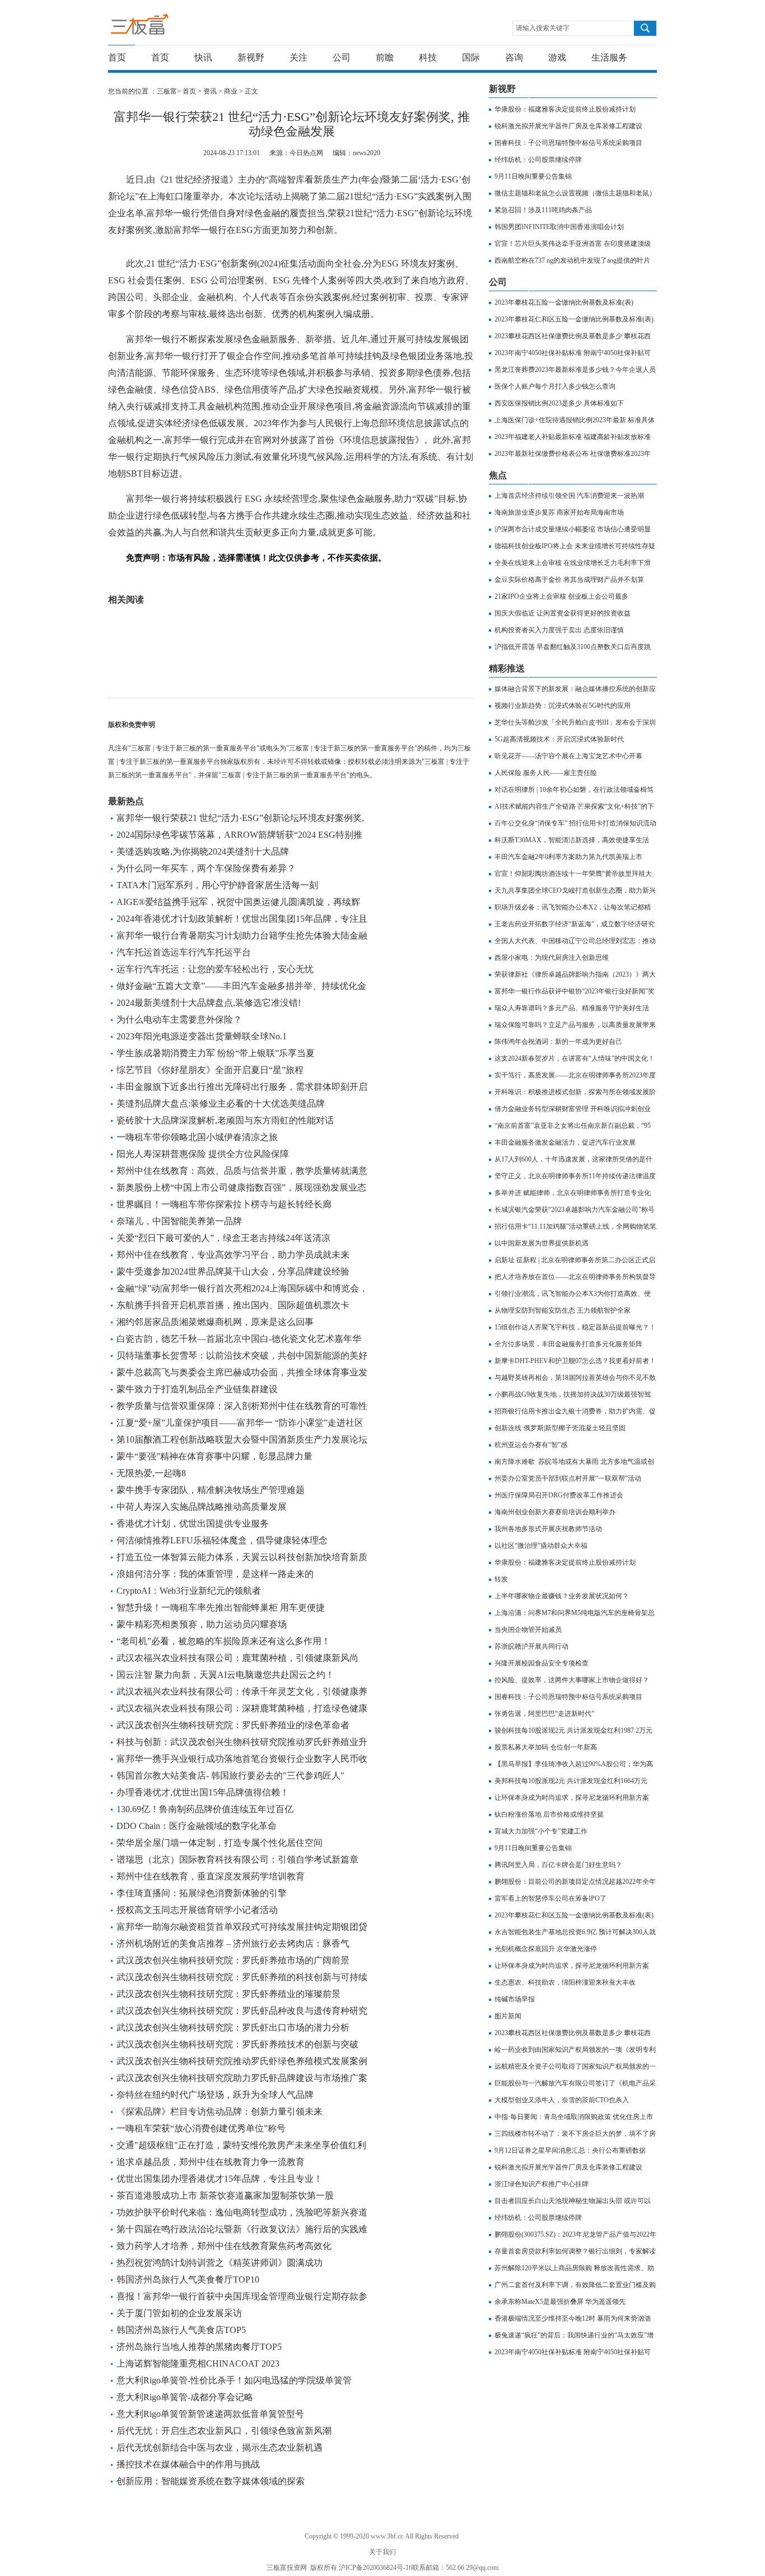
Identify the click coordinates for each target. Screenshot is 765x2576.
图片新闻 (508, 2016)
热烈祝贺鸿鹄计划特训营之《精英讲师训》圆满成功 (220, 2263)
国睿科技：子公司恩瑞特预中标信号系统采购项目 (568, 143)
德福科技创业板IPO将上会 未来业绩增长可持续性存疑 (575, 546)
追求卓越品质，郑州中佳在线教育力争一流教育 (211, 2162)
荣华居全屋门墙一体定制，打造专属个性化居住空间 (220, 1843)
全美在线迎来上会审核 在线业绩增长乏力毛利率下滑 (573, 563)
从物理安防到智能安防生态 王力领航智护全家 (563, 1310)
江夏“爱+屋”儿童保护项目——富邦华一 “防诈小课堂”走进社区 (240, 1423)
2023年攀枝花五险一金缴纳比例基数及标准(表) (564, 302)
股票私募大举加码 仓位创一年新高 (546, 1747)
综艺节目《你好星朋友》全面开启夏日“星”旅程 (210, 1070)
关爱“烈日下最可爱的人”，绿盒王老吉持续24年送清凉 (223, 1238)
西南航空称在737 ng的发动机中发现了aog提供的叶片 (572, 260)
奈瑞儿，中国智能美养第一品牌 (179, 1221)
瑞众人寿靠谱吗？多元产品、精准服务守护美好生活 (572, 1008)
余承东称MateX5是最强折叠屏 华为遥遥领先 (560, 2302)
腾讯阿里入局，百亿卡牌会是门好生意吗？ (558, 1865)
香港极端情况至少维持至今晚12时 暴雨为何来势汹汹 (573, 2318)
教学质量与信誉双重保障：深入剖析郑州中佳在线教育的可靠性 (242, 1406)
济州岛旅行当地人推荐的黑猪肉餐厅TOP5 (199, 2347)
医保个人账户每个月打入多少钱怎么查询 (555, 386)
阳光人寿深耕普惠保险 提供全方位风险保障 (203, 1154)
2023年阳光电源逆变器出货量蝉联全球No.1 (202, 1036)
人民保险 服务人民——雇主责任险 (546, 773)
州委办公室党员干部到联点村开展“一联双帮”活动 (568, 1478)
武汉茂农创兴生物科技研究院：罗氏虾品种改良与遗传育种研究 (242, 2011)
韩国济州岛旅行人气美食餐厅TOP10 (188, 2279)
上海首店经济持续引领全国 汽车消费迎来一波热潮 (569, 496)
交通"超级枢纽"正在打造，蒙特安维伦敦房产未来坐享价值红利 (241, 2145)
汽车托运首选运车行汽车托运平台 (184, 952)
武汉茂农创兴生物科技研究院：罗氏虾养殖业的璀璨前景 (228, 1994)
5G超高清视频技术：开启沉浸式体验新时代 (559, 739)
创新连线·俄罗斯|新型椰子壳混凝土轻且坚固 (560, 1428)
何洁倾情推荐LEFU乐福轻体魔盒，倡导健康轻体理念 (222, 1540)
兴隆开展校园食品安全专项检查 (542, 1663)
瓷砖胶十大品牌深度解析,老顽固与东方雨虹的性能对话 (225, 1120)
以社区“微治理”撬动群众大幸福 (541, 1546)
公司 (342, 57)
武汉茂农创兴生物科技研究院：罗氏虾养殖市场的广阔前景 (233, 1960)
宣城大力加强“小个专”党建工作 (541, 1831)
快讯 (203, 57)
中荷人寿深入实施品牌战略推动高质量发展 (202, 1507)
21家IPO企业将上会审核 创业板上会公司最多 (561, 596)
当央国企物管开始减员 (528, 1630)
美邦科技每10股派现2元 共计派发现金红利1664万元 (571, 1781)
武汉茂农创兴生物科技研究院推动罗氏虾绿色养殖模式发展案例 (242, 2061)
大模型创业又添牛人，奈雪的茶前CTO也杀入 (562, 2100)
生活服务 (609, 57)
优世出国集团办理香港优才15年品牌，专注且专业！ (220, 2179)
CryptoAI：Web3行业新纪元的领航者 (189, 1591)
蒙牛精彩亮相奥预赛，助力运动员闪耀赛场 (202, 1624)
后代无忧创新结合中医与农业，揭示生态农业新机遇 (220, 2447)
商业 (231, 91)
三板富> (170, 91)
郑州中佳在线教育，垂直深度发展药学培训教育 (211, 1876)
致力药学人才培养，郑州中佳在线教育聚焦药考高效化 (224, 2246)
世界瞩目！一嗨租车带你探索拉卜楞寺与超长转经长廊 (224, 1204)
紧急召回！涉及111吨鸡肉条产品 (543, 210)
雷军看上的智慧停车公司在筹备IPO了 (551, 1898)
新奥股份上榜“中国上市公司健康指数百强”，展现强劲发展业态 (241, 1187)
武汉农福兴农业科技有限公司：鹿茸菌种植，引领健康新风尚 (237, 1658)
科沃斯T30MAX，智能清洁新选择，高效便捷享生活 (572, 840)
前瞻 (385, 57)
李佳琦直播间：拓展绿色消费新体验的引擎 (202, 1893)
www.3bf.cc (387, 2536)
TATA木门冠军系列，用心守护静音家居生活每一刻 (217, 885)
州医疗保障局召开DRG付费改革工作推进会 (559, 1495)
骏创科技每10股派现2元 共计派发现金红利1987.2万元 (573, 1730)
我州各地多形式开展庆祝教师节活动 (548, 1529)
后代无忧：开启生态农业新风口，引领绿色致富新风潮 (224, 2431)
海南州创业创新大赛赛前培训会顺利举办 (555, 1512)
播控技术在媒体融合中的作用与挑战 (188, 2464)
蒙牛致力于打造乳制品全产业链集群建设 (197, 1389)
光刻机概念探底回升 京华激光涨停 (546, 1949)
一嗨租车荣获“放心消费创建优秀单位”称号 (201, 2128)
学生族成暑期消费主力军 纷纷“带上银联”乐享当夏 (216, 1053)
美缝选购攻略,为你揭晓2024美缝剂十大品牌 (203, 851)
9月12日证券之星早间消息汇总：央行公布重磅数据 (570, 2150)
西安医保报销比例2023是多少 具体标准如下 (559, 403)
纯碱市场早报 (515, 1999)
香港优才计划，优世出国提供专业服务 (193, 1523)
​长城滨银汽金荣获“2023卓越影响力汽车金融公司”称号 (575, 1210)
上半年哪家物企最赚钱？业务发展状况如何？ (562, 1596)
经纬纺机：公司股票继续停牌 (538, 160)
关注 (298, 57)
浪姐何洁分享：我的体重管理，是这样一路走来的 (215, 1574)
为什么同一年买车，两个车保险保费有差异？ (206, 868)
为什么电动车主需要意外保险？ (179, 1019)
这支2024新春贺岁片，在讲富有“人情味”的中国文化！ (575, 1058)
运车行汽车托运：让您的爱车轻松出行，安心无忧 (215, 969)
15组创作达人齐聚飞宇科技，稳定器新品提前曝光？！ (575, 1327)
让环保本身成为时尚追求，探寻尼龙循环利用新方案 (572, 1798)
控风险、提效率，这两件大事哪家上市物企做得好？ (572, 1680)
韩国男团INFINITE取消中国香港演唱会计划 (559, 227)
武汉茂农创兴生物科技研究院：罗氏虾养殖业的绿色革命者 (233, 1725)
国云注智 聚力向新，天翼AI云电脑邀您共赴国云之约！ (225, 1675)
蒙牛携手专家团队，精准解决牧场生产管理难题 (211, 1490)
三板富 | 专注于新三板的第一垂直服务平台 (163, 27)
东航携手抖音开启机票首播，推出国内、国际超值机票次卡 (233, 1305)
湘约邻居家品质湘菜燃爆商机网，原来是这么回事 (215, 1322)
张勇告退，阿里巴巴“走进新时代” (544, 1714)
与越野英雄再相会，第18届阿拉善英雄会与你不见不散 (575, 1378)
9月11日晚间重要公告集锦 (533, 176)
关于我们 (382, 2552)
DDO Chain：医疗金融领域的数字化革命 (197, 1826)
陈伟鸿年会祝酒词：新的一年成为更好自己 (558, 1042)
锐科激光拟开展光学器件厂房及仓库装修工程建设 (568, 126)
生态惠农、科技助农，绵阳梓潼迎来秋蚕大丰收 (565, 1982)
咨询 (514, 57)
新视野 (251, 57)
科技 (428, 57)
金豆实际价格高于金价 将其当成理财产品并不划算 (569, 580)
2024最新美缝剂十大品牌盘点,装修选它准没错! (209, 1003)
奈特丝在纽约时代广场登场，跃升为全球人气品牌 (215, 2095)
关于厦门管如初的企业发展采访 (179, 2313)
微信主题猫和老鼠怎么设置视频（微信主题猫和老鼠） (575, 193)
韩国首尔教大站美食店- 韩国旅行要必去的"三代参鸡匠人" (230, 1775)
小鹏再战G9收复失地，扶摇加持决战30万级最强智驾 (573, 1394)
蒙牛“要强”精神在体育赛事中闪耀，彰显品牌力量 (214, 1456)
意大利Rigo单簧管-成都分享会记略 (185, 2397)
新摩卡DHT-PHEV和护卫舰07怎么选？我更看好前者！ (575, 1361)
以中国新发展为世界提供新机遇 (542, 1243)
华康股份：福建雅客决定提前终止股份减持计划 (565, 109)
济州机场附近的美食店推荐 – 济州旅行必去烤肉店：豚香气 (233, 1943)
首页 (117, 57)
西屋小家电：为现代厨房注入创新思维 (552, 958)
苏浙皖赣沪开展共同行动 (531, 1646)
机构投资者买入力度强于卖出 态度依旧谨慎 (559, 630)
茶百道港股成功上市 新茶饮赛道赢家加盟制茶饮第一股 (225, 2195)
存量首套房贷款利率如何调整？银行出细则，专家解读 (575, 2251)
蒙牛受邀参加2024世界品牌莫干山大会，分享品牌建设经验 (233, 1271)
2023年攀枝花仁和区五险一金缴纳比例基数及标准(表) (574, 319)
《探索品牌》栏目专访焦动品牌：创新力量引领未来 (220, 2111)
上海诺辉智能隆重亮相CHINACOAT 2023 (198, 2363)
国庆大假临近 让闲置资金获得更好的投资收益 (563, 613)
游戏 (557, 57)
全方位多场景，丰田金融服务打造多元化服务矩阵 (568, 1344)
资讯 (210, 91)
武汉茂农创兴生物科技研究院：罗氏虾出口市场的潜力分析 (233, 2027)
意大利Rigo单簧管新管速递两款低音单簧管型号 (210, 2414)
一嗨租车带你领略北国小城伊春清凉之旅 (197, 1137)
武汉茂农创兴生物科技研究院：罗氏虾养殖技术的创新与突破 (237, 2044)
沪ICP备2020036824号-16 (375, 2568)
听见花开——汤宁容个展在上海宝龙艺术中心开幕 (568, 756)
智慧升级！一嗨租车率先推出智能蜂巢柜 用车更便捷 (221, 1607)
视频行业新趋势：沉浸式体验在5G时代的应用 (563, 706)
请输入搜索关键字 (543, 28)
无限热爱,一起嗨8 (151, 1473)
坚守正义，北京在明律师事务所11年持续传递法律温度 (575, 1176)
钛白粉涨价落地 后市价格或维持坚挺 (549, 1814)
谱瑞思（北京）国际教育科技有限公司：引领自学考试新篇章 (237, 1859)
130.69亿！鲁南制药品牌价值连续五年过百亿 (205, 1809)
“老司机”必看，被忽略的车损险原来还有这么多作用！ (223, 1641)
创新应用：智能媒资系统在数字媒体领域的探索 (211, 2481)
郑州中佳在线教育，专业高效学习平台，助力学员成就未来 (233, 1255)
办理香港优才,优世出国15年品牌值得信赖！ (203, 1792)
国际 (471, 57)
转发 (501, 1579)
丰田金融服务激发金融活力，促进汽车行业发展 (565, 1142)
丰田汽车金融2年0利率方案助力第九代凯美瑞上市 (568, 857)
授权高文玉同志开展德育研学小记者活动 (197, 1910)
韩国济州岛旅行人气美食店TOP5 (181, 2330)
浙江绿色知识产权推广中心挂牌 (542, 2184)
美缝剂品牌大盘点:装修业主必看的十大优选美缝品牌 (221, 1103)
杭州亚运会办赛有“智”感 (531, 1445)
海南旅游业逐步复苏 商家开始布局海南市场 (559, 512)
